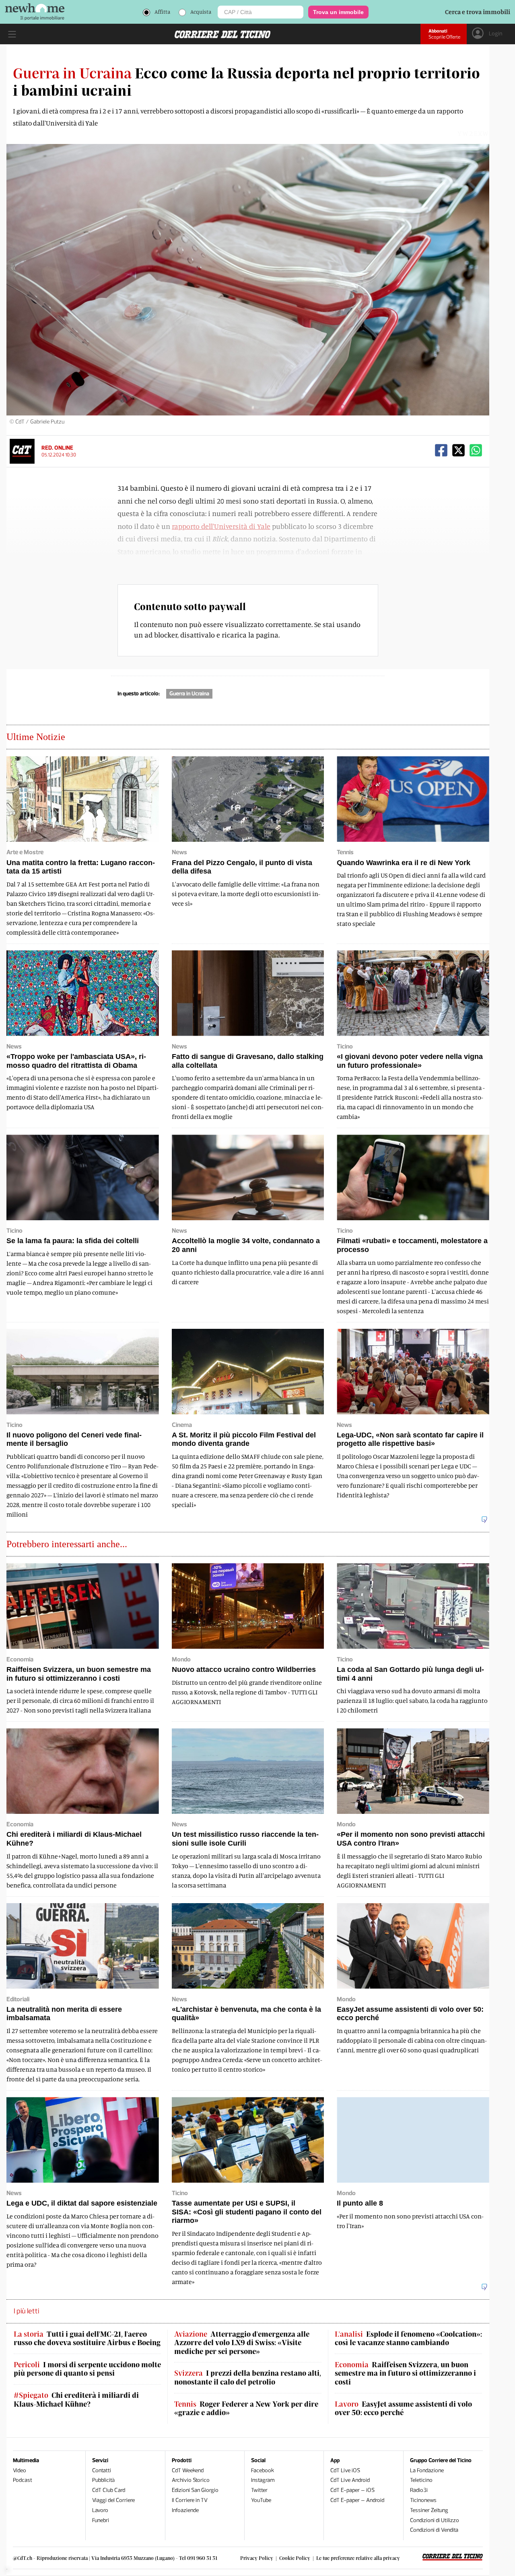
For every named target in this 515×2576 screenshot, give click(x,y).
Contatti (102, 2470)
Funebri (101, 2520)
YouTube (261, 2500)
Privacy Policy (257, 2558)
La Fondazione (427, 2470)
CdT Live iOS (345, 2470)
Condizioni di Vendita (434, 2530)
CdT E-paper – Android (357, 2500)
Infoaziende (185, 2510)
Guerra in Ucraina (189, 694)
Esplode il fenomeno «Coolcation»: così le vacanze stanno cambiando (408, 2339)
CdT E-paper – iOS (352, 2490)
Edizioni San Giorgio (195, 2490)
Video (20, 2470)
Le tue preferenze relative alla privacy (358, 2558)
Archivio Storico (191, 2480)
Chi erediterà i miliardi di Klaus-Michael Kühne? (76, 2400)
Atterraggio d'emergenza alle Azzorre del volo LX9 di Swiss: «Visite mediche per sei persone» (242, 2343)
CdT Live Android (350, 2480)
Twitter (259, 2490)
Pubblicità (103, 2480)
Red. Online (57, 448)
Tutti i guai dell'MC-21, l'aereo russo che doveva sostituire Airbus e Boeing (87, 2339)
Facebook (263, 2470)
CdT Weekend (188, 2470)
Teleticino (421, 2480)
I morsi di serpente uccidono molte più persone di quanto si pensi (87, 2369)
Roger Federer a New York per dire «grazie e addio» (246, 2408)
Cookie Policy (295, 2558)
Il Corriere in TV (190, 2500)
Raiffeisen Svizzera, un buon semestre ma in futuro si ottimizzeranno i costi (405, 2373)
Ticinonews (423, 2500)
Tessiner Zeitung (429, 2510)
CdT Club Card (109, 2490)
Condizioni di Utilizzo (435, 2520)
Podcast (23, 2480)
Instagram (263, 2480)
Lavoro (100, 2510)
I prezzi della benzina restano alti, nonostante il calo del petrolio (248, 2378)
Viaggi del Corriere (113, 2500)
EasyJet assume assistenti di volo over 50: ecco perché (403, 2408)
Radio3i (419, 2490)
